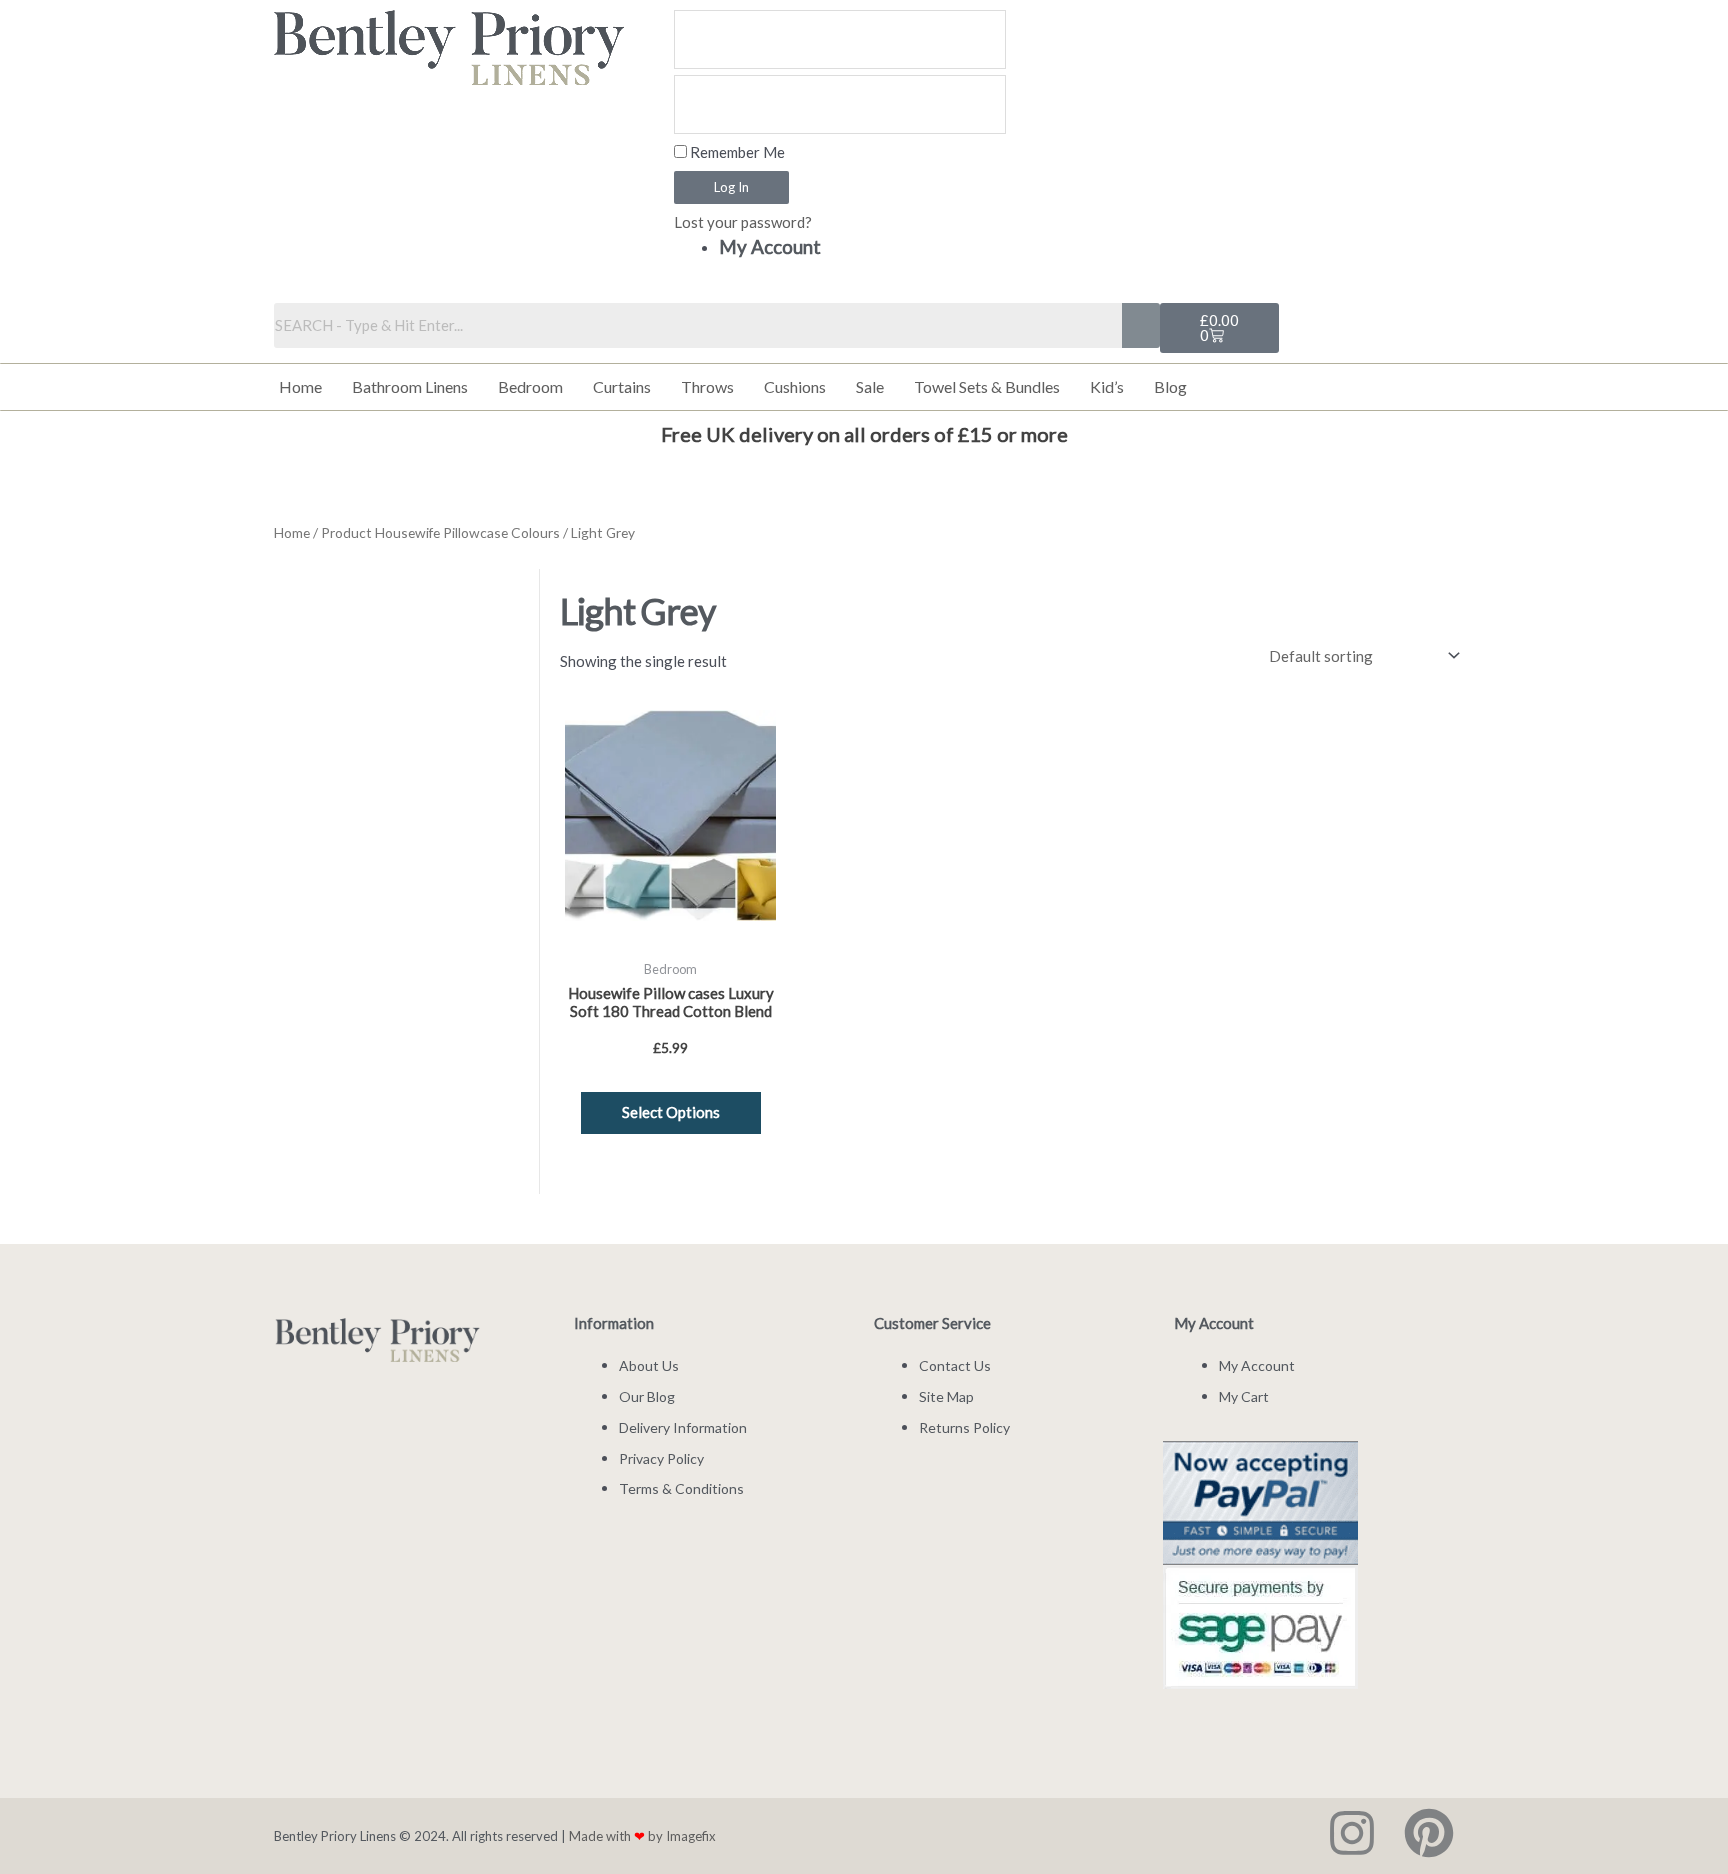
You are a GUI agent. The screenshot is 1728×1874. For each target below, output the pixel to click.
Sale (870, 386)
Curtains (622, 386)
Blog (1170, 386)
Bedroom (530, 386)
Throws (707, 386)
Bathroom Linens (410, 386)
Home (300, 386)
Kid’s (1107, 386)
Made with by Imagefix (642, 1836)
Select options (671, 1112)
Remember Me (736, 152)
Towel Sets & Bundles (987, 386)
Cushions (795, 386)
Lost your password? (743, 222)
